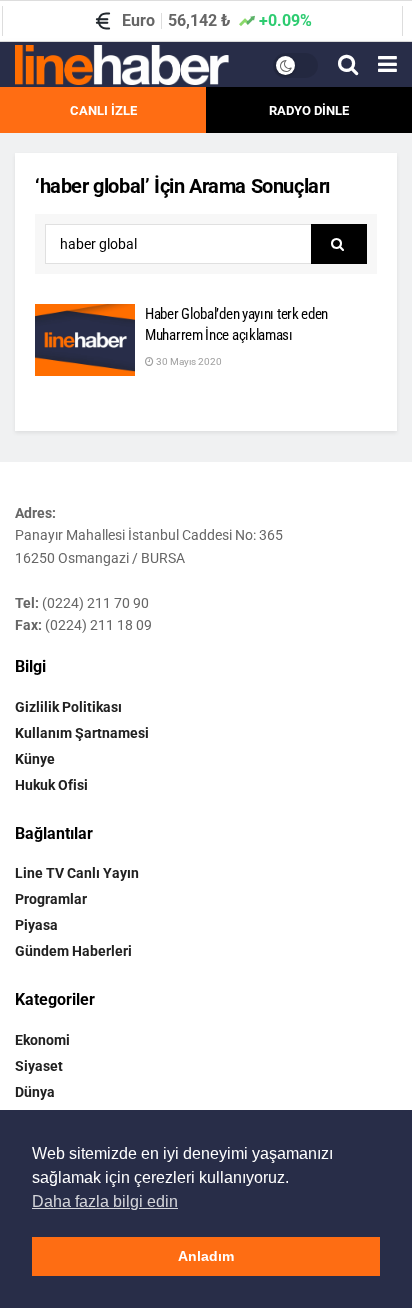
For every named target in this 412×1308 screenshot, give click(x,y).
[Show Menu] (387, 65)
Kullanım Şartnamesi (82, 733)
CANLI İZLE (103, 110)
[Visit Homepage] (122, 65)
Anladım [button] (206, 1256)
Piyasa (36, 925)
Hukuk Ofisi (51, 785)
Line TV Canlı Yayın (77, 873)
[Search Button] (348, 65)
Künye (35, 759)
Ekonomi (42, 1040)
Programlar (51, 899)
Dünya (35, 1092)
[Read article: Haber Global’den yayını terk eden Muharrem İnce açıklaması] (85, 340)
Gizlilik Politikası (68, 707)
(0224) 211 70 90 (95, 603)
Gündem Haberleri (73, 951)
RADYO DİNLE (309, 110)
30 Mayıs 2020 (188, 361)
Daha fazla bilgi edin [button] (105, 1201)
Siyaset (39, 1066)
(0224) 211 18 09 (98, 625)
